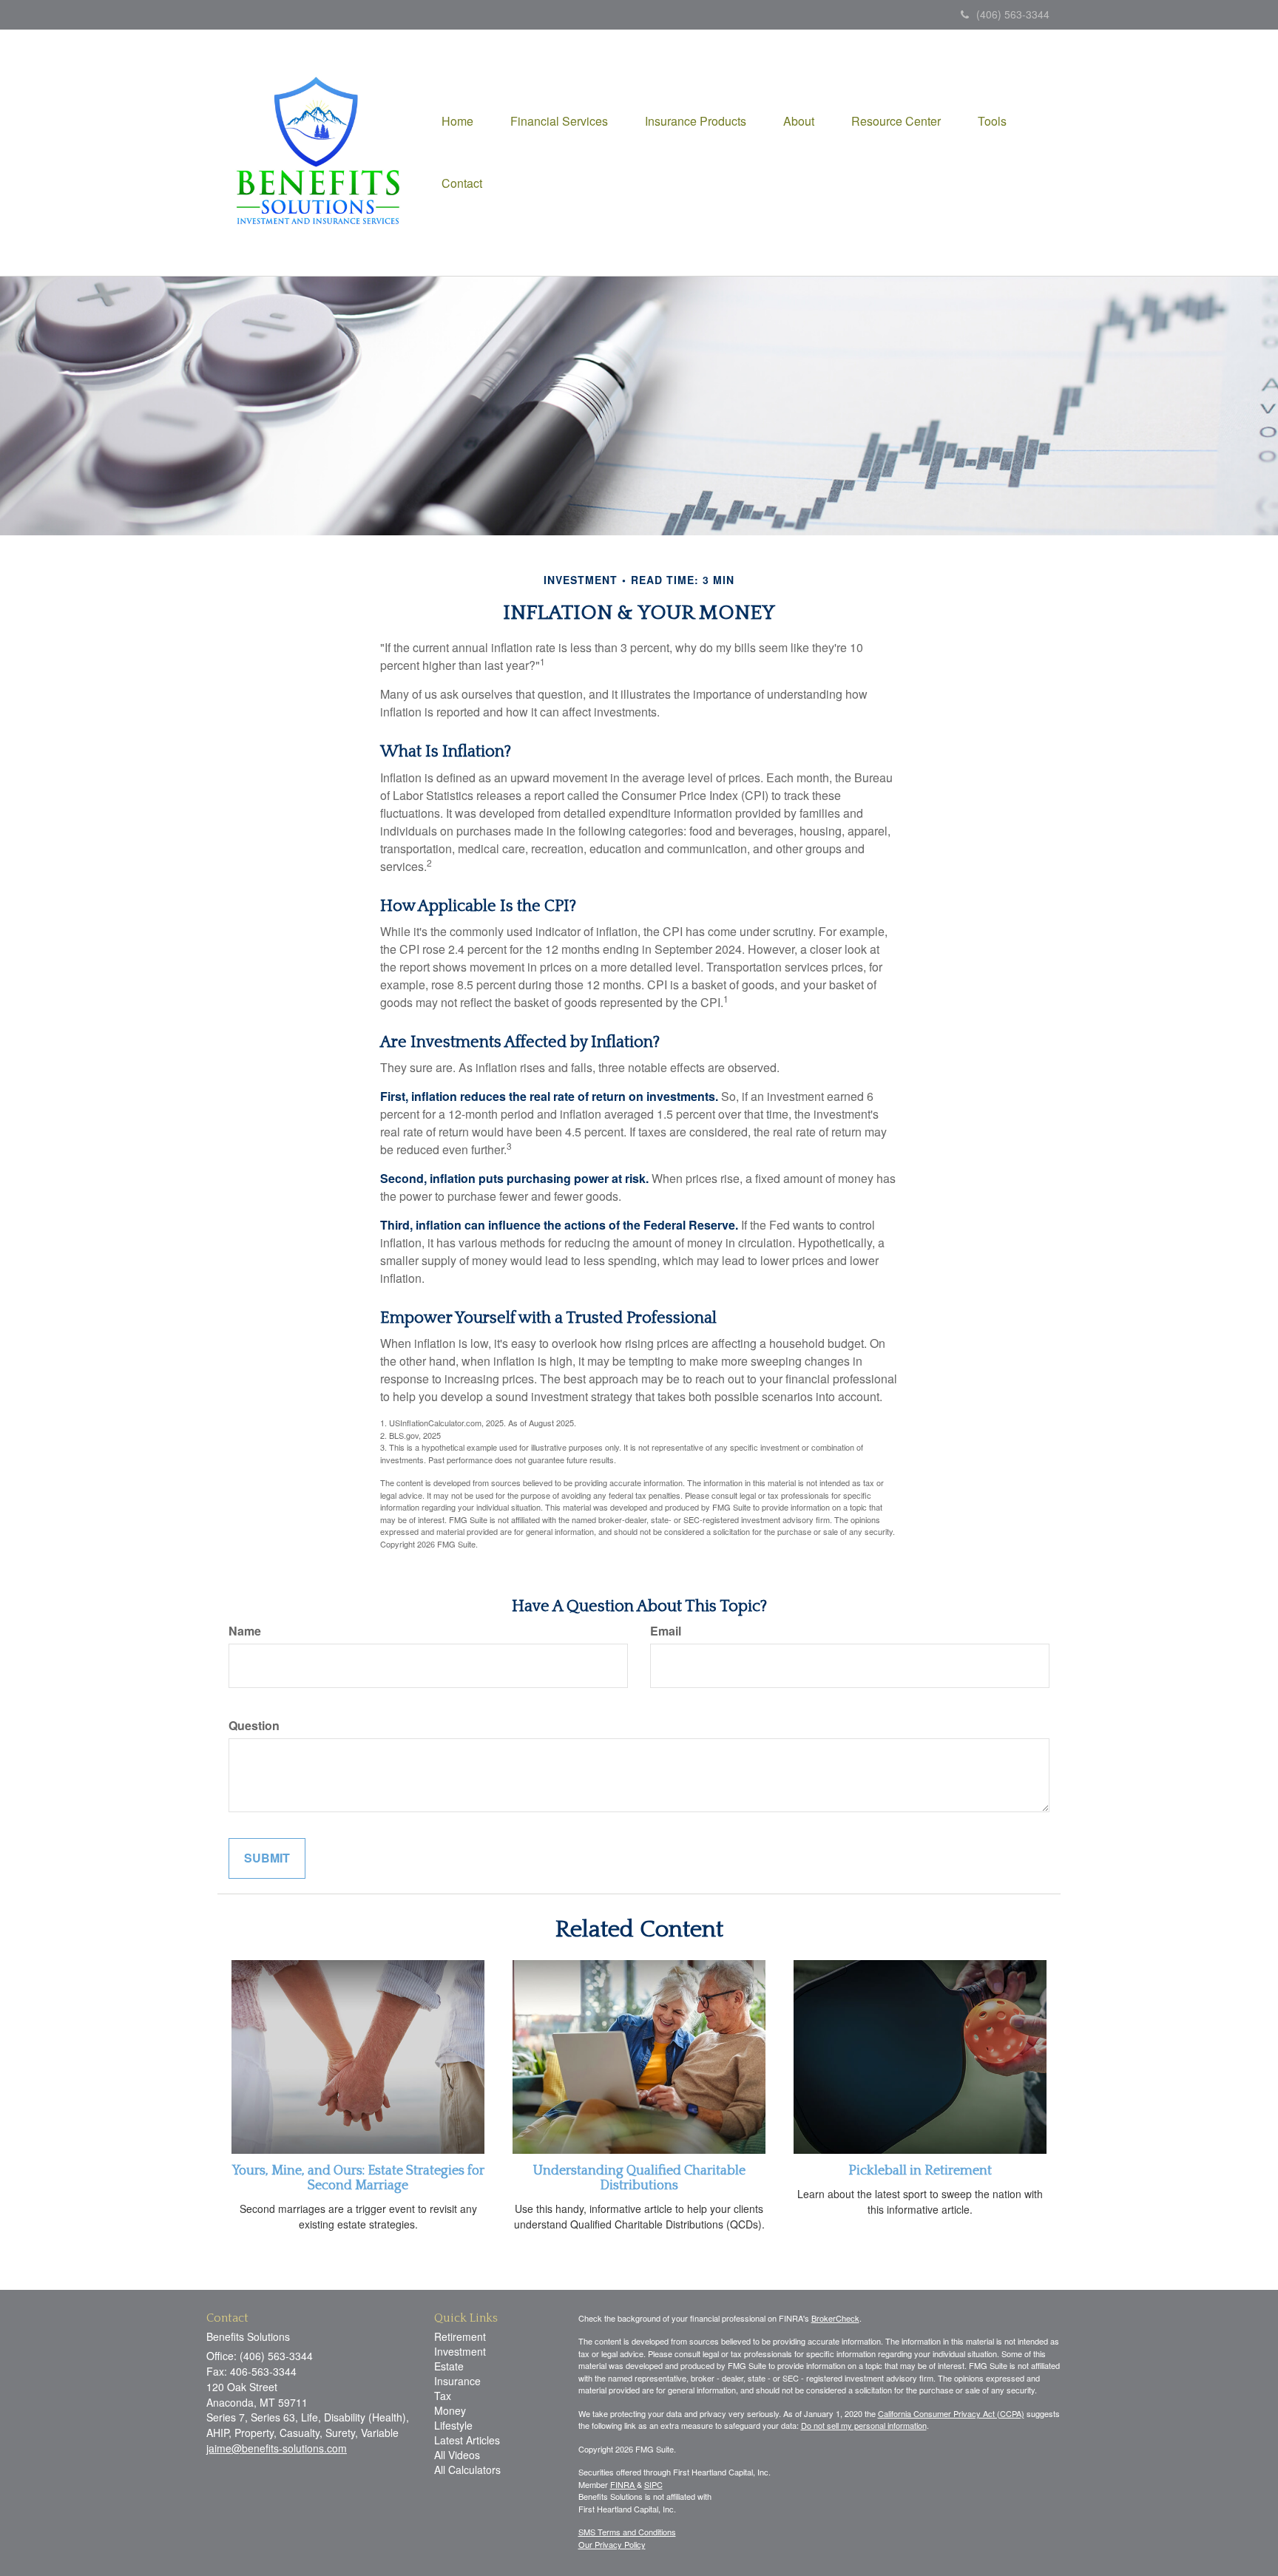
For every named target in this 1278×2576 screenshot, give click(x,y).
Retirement (460, 2336)
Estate (449, 2366)
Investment (460, 2351)
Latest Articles (467, 2440)
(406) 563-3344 (1013, 14)
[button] (559, 121)
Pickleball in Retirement (920, 2171)
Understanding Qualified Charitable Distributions (639, 2178)
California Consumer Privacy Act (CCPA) (951, 2413)
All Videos (457, 2455)
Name (245, 1631)
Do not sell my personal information (864, 2425)
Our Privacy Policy (612, 2544)
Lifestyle (453, 2425)
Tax (443, 2396)
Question (254, 1726)
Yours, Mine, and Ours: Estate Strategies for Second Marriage (358, 2178)
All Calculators (467, 2470)
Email (666, 1631)
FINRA (623, 2484)
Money (450, 2410)
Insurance (457, 2381)
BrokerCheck (835, 2318)
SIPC (653, 2484)
